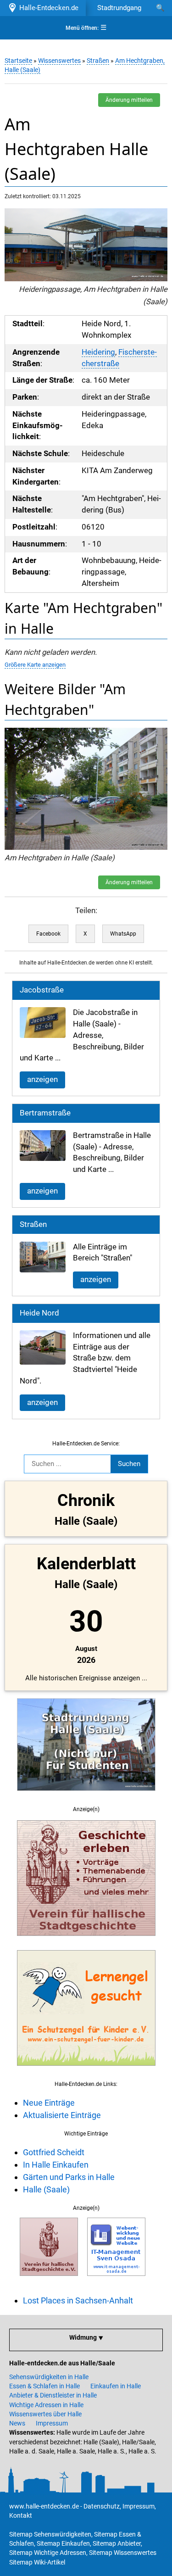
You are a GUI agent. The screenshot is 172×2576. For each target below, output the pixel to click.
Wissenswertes (59, 61)
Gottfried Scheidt (54, 2152)
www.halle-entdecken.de (44, 2506)
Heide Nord (39, 1313)
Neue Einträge (49, 2103)
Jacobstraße (42, 990)
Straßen (98, 61)
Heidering (98, 352)
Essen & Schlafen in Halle (44, 2386)
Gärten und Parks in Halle (69, 2177)
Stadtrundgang (119, 8)
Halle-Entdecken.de (47, 8)
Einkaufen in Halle (116, 2386)
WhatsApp (123, 934)
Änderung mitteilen (129, 100)
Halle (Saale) (46, 2189)
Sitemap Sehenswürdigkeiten (50, 2534)
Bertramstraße (45, 1113)
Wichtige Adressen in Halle (46, 2405)
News (17, 2423)
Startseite (18, 61)
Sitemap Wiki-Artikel (37, 2562)
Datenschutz (102, 2506)
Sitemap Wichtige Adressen (48, 2553)
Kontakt (21, 2515)
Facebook (48, 934)
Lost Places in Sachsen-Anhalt (78, 2300)
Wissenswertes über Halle (45, 2414)
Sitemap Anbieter (117, 2543)
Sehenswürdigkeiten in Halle (49, 2377)
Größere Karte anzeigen (35, 665)
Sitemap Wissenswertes (123, 2553)
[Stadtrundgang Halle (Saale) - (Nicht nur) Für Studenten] (86, 1796)
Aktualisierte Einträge (62, 2115)
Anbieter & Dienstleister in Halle (53, 2395)
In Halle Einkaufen (56, 2165)
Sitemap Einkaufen (63, 2543)
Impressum (52, 2423)
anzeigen (42, 1079)
